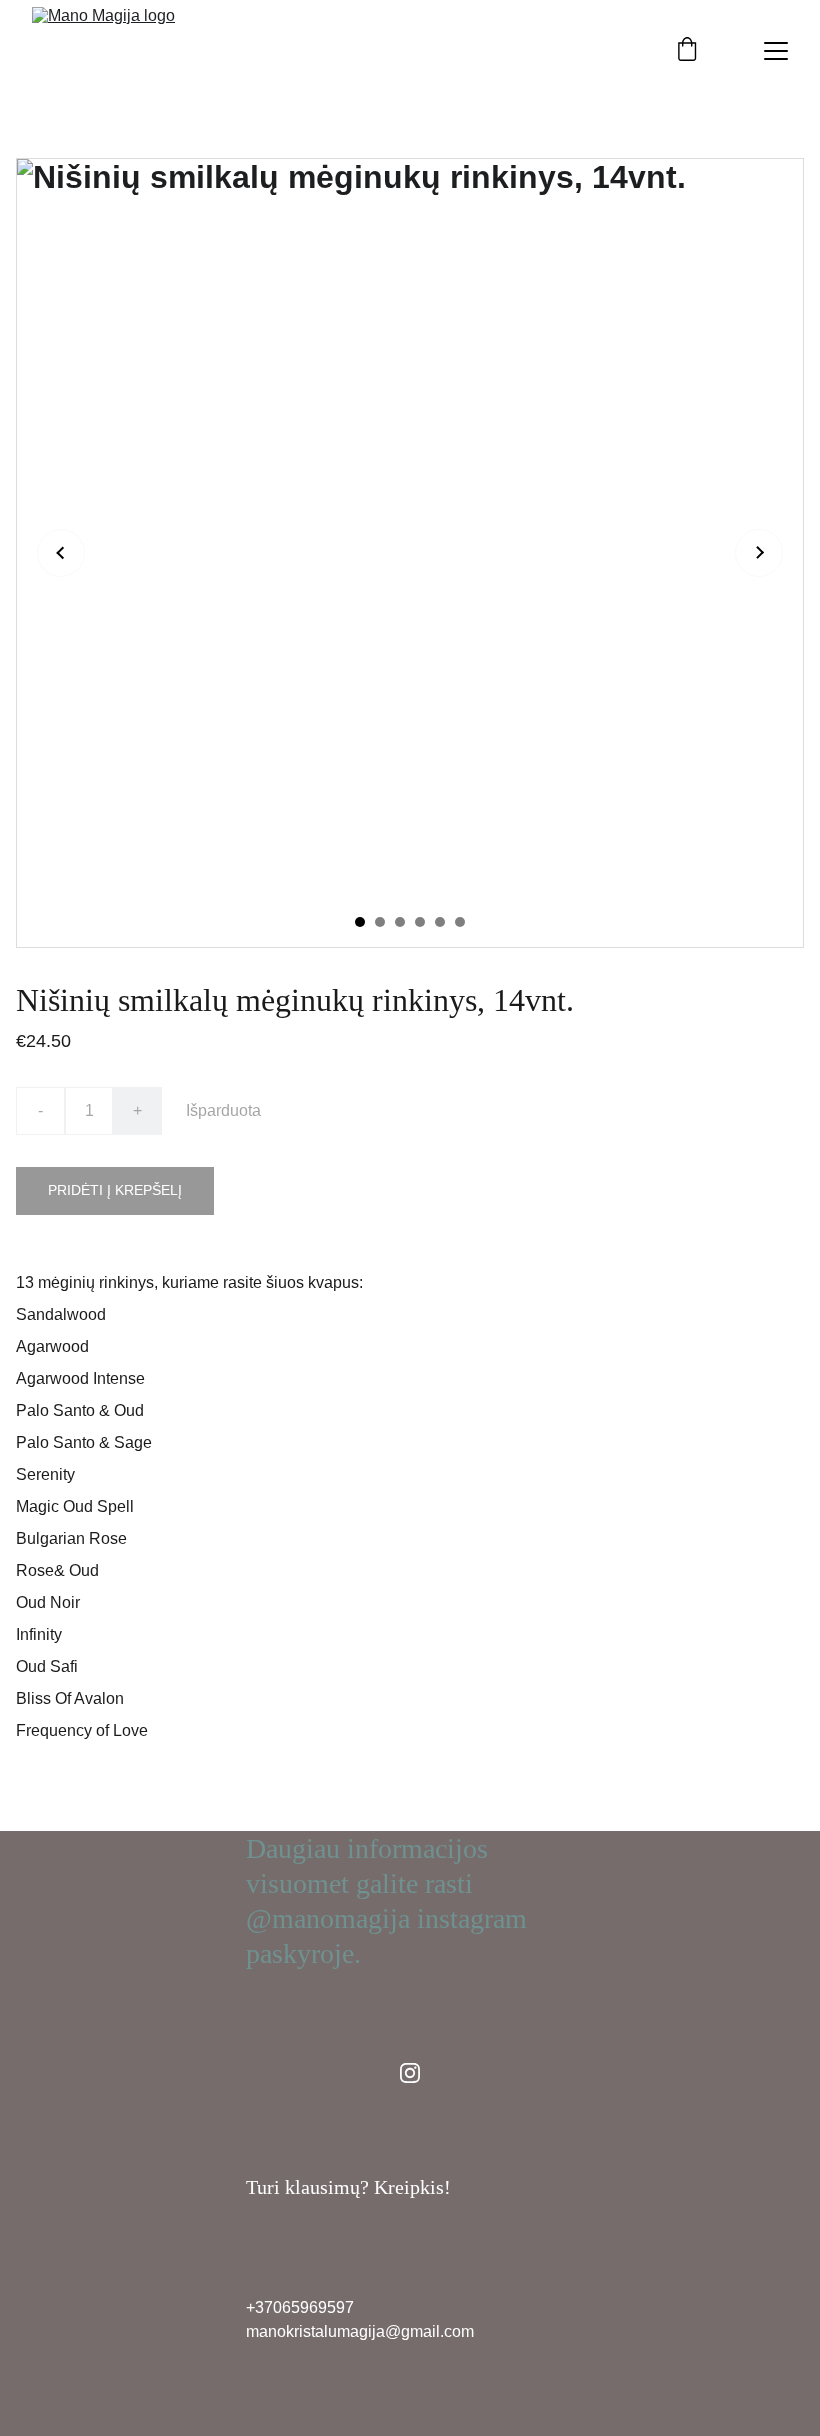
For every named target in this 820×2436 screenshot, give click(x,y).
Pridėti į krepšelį (115, 1190)
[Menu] (776, 51)
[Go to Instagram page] (410, 2073)
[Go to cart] (687, 51)
